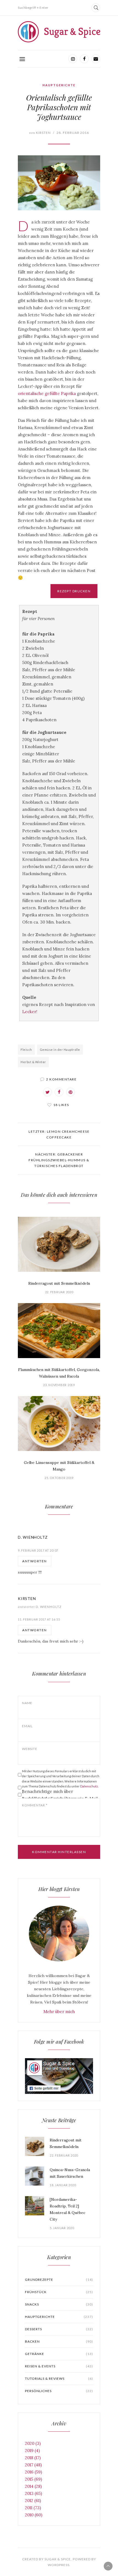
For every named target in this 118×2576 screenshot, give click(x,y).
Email (27, 1726)
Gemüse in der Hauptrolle (60, 1050)
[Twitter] (47, 1092)
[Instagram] (73, 59)
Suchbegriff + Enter (33, 8)
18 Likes (61, 1105)
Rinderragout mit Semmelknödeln (59, 1283)
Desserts (59, 2329)
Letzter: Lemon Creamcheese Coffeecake (59, 1134)
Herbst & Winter (33, 1062)
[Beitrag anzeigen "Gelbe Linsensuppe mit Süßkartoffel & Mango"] (59, 1424)
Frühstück (59, 2292)
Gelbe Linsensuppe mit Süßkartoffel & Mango (59, 1466)
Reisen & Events (59, 2366)
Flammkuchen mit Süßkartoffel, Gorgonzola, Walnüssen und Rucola (59, 1373)
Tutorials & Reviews (59, 2379)
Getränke (59, 2354)
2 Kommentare (61, 1079)
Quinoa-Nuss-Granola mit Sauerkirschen (70, 2173)
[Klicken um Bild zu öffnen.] (59, 183)
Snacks (59, 2304)
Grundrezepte (59, 2280)
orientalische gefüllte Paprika (47, 393)
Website (29, 1749)
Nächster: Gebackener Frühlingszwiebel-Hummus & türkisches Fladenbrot (59, 1160)
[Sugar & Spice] (59, 32)
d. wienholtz (33, 1537)
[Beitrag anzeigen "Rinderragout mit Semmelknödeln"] (59, 1244)
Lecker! (30, 1012)
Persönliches (59, 2391)
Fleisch (26, 1050)
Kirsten (40, 133)
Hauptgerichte (59, 85)
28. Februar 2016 (73, 133)
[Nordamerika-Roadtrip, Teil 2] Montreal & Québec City (68, 2209)
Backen (59, 2341)
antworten (35, 1561)
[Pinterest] (71, 1092)
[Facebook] (84, 59)
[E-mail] (96, 59)
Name (27, 1703)
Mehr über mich (59, 2012)
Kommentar (35, 1805)
